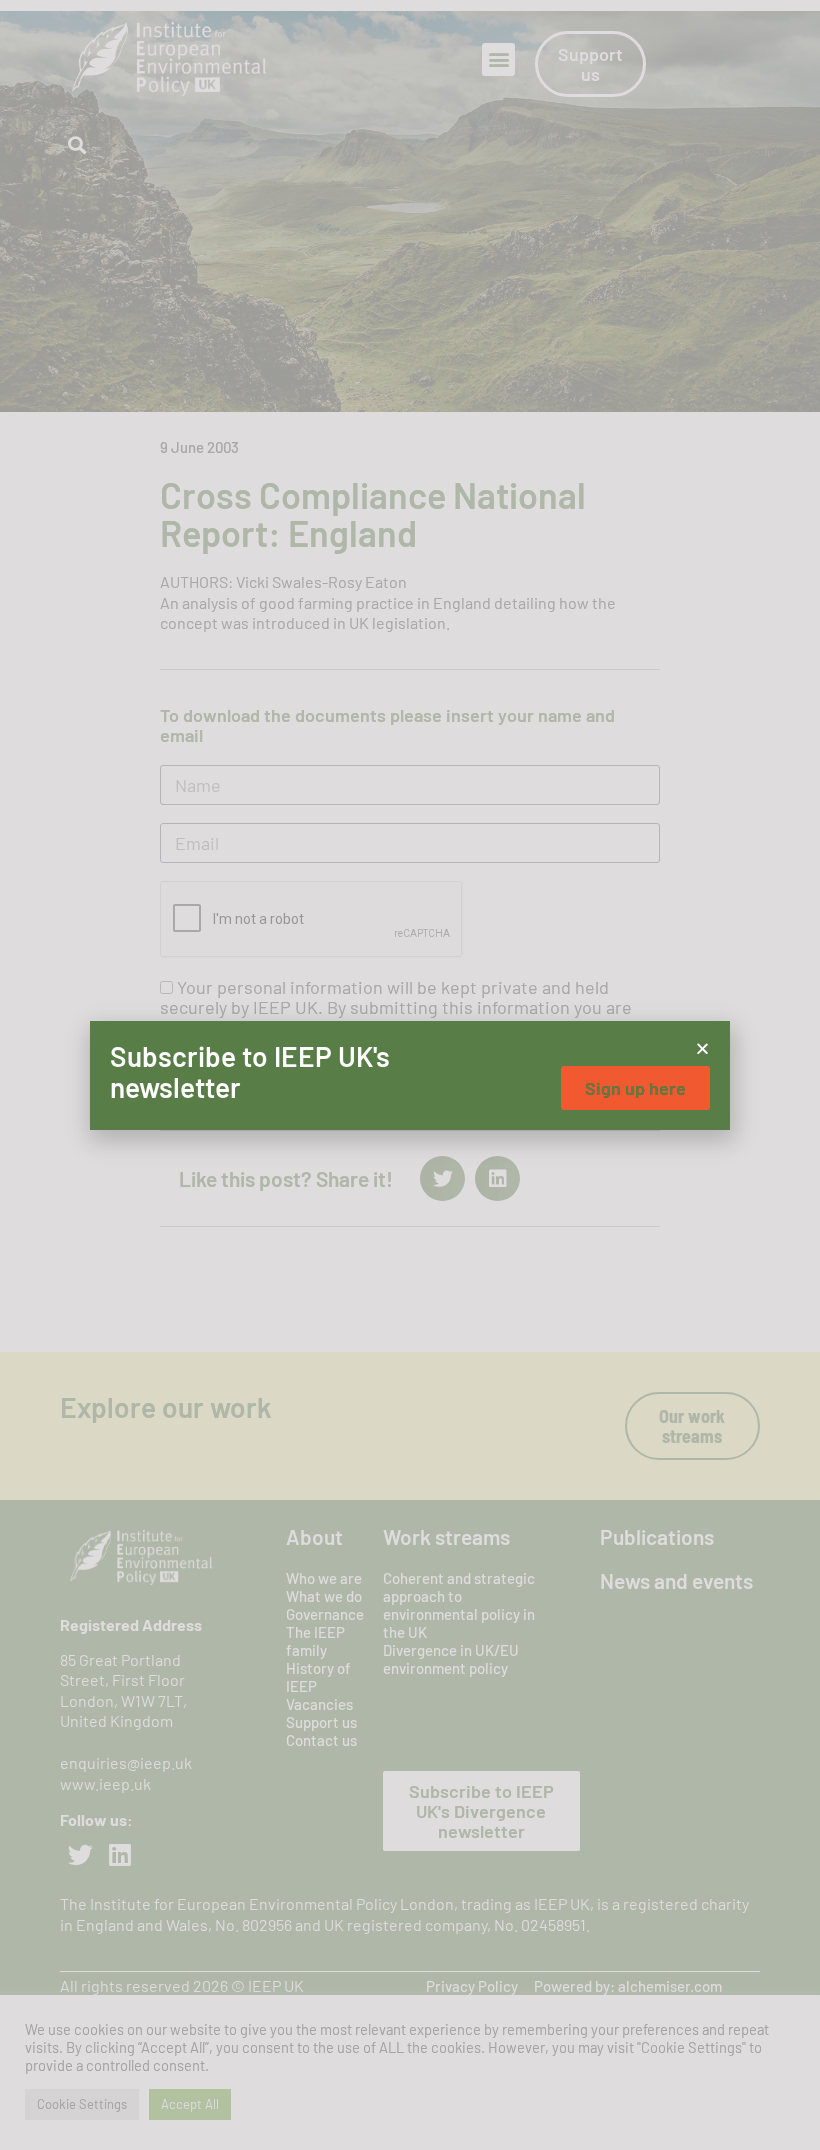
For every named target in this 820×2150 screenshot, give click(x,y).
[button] (702, 1048)
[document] (410, 1075)
